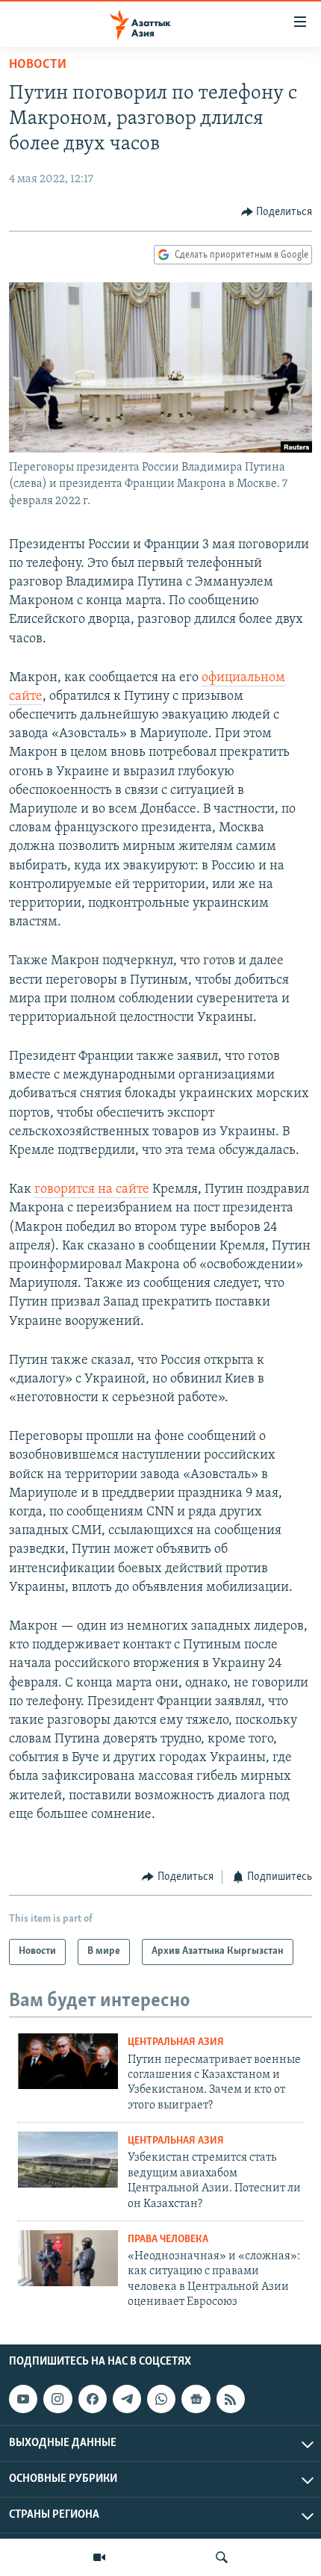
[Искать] (222, 2557)
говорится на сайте (92, 1190)
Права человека (168, 2240)
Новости (38, 65)
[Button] (277, 212)
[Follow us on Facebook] (93, 2399)
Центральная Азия (176, 2042)
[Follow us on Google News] (196, 2399)
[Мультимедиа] (99, 2557)
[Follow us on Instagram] (57, 2399)
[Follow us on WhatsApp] (161, 2399)
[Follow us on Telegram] (127, 2399)
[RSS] (231, 2399)
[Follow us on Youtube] (23, 2399)
